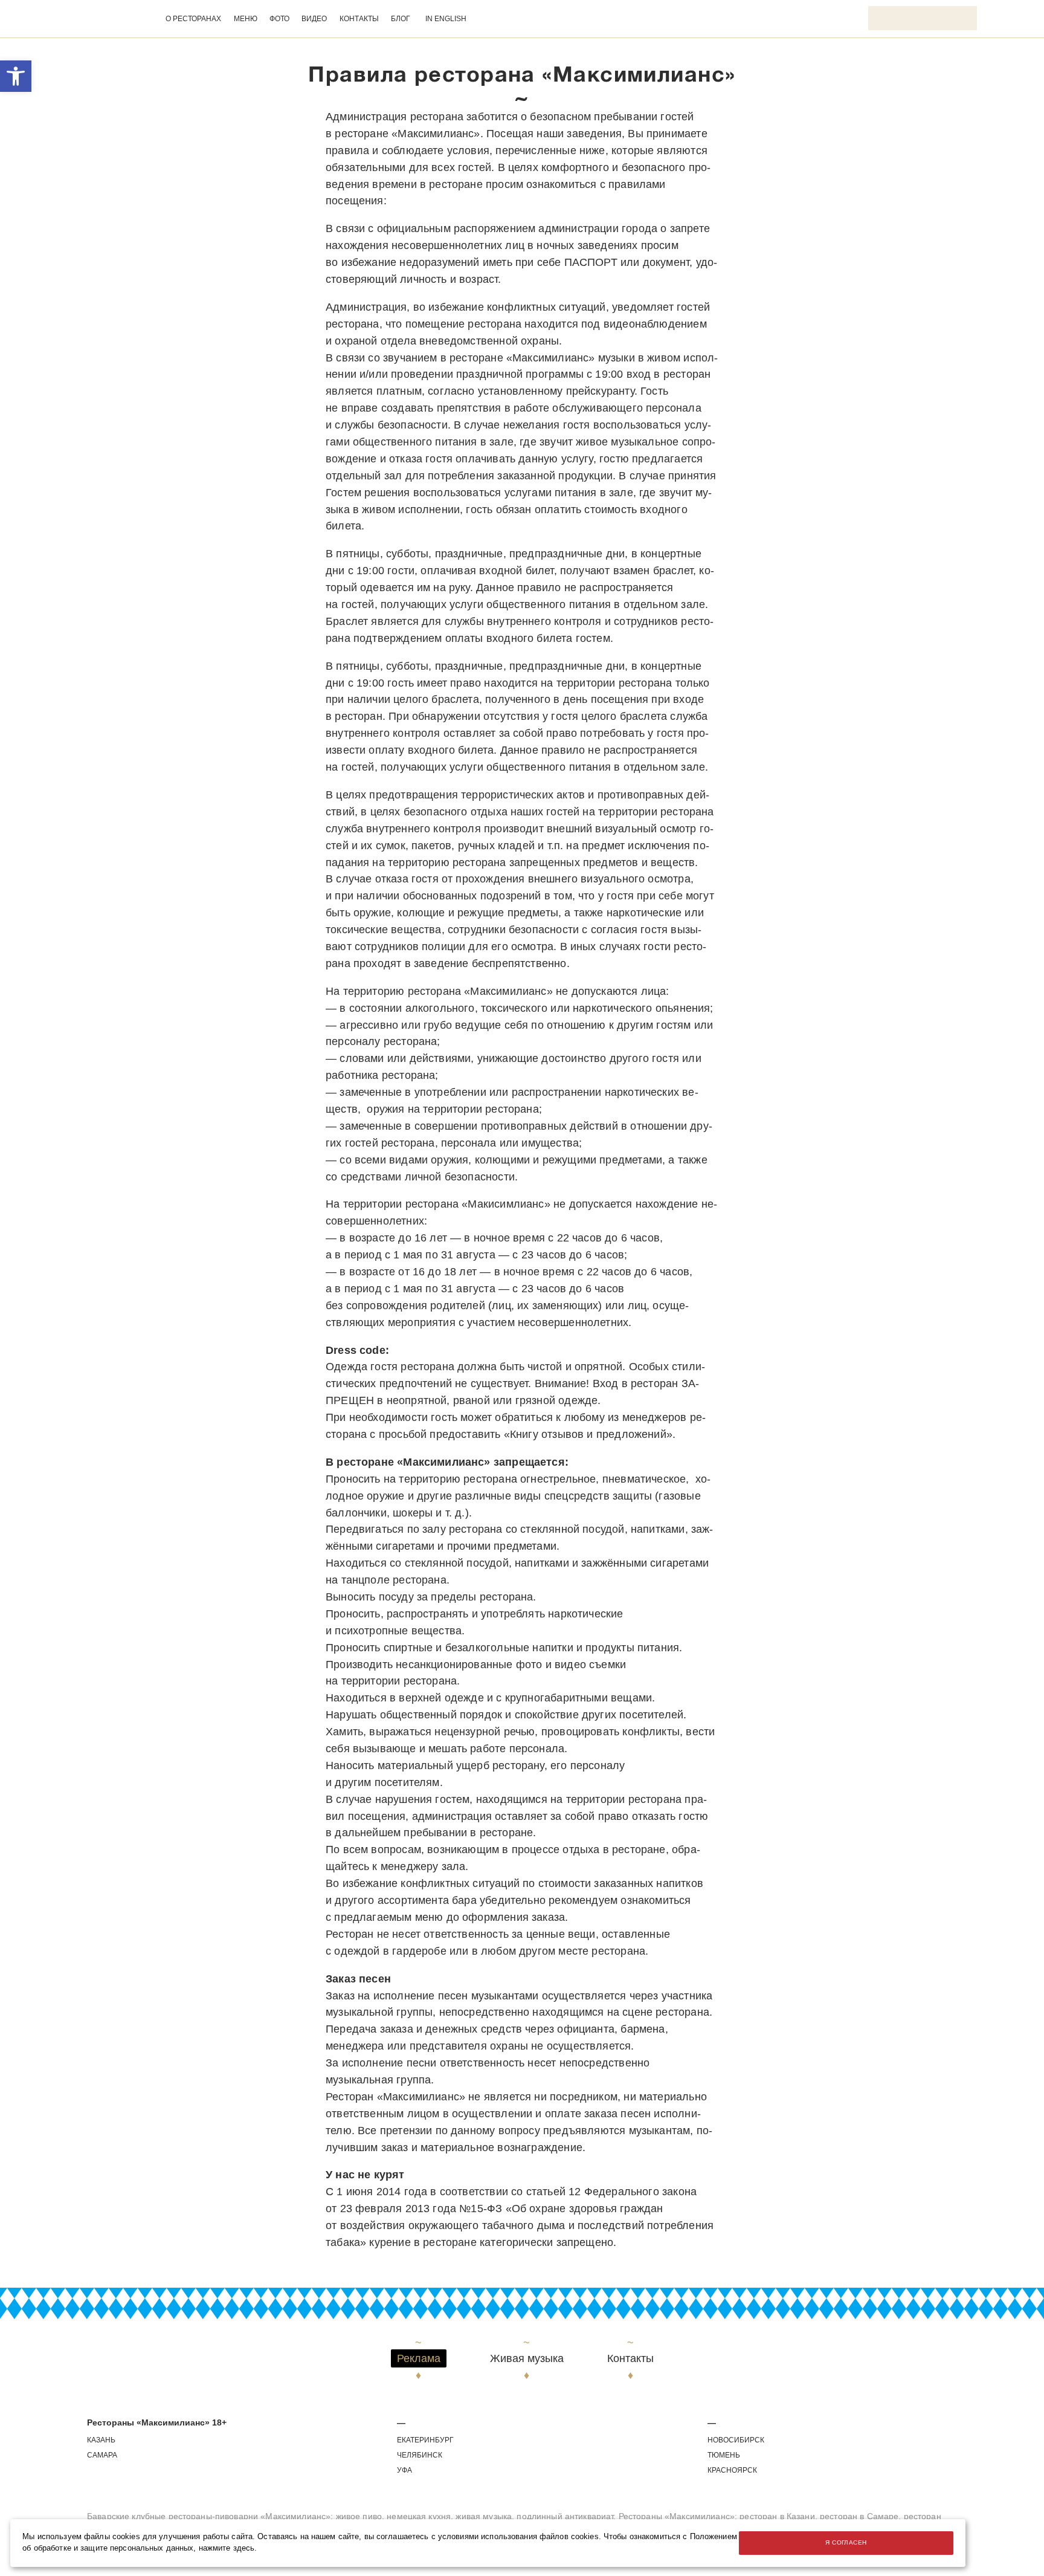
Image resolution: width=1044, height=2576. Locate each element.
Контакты (359, 19)
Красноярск (732, 2470)
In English (446, 19)
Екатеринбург (425, 2440)
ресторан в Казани (777, 2516)
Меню (246, 19)
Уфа (404, 2470)
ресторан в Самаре (859, 2516)
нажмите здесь (227, 2548)
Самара (102, 2455)
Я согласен (846, 2542)
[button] (16, 76)
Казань (101, 2440)
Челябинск (420, 2455)
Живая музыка (527, 2359)
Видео (314, 19)
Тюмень (724, 2455)
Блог (401, 19)
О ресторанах (193, 19)
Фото (279, 19)
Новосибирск (736, 2440)
